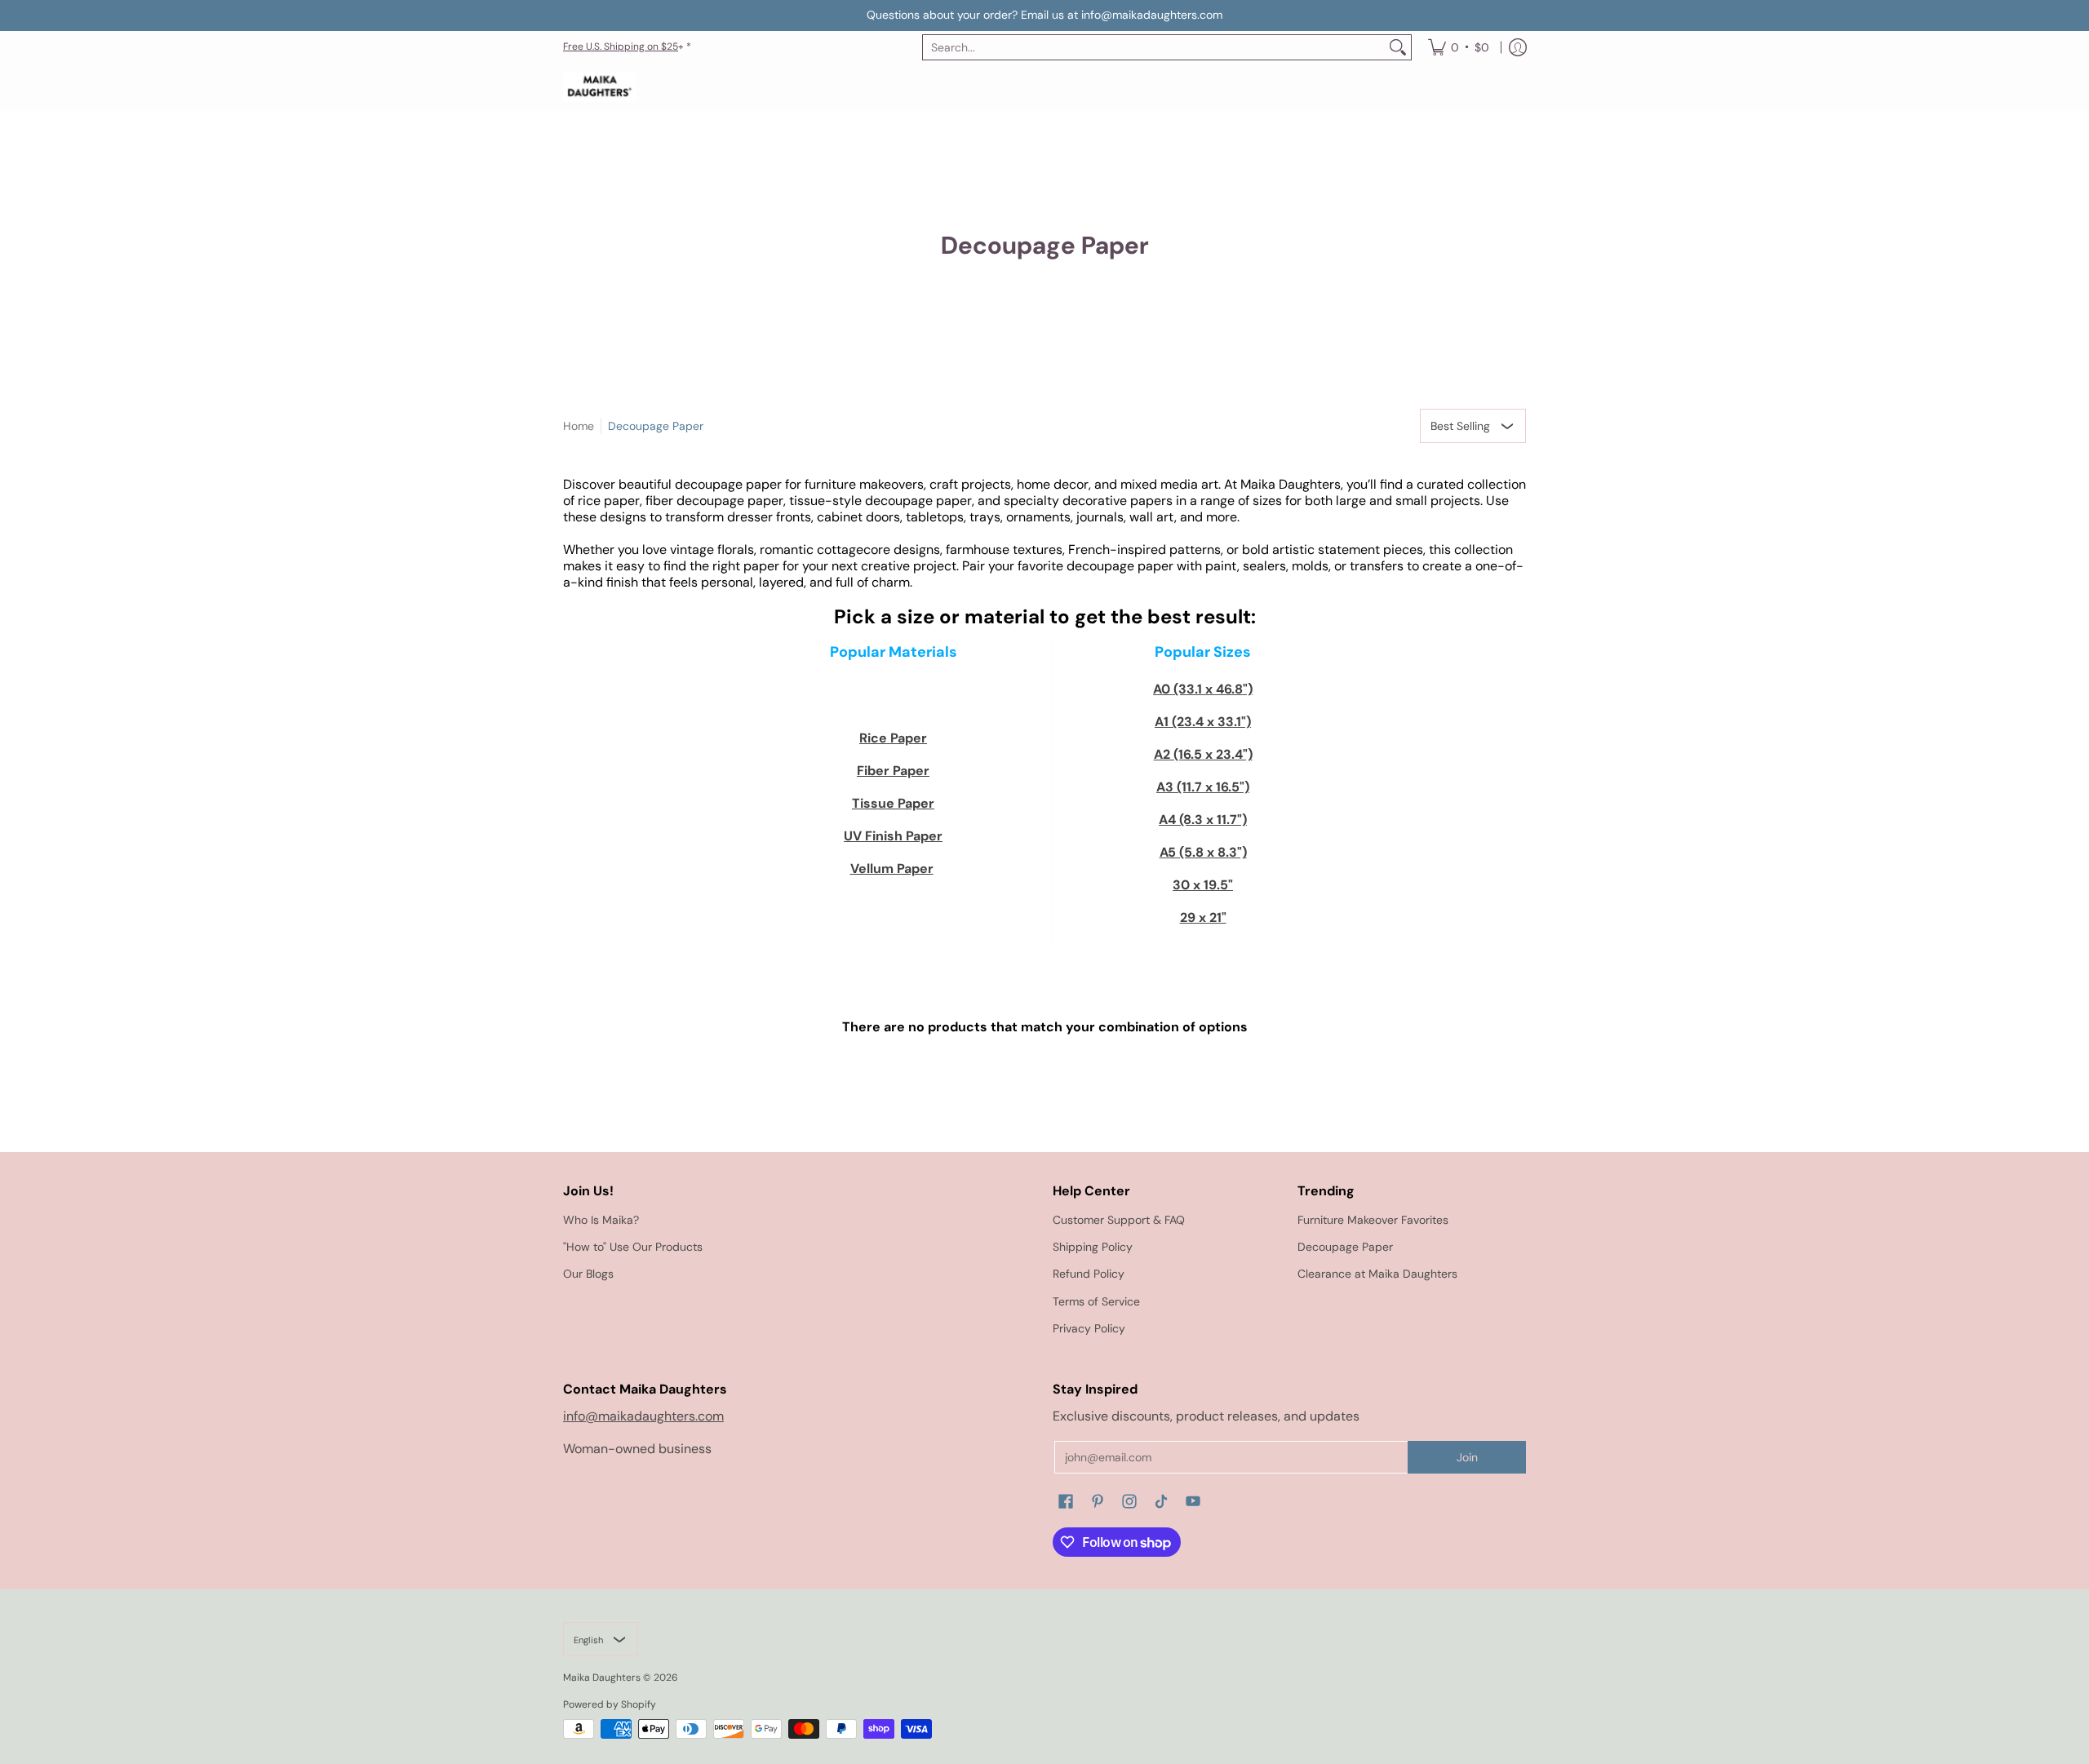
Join (1467, 1457)
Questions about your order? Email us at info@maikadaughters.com (1044, 15)
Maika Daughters (602, 1678)
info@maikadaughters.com (643, 1416)
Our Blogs (588, 1274)
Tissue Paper (893, 803)
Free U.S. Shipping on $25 (621, 47)
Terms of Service (1096, 1301)
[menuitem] (1459, 47)
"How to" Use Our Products (633, 1247)
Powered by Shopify (610, 1704)
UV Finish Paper (893, 836)
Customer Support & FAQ (1119, 1220)
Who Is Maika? (601, 1220)
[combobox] (1154, 47)
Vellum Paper (892, 869)
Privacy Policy (1089, 1328)
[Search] (1398, 47)
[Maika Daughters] (600, 88)
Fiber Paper (893, 771)
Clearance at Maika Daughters (1377, 1274)
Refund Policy (1089, 1274)
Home (579, 426)
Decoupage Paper (656, 426)
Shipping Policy (1093, 1247)
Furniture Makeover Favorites (1373, 1220)
